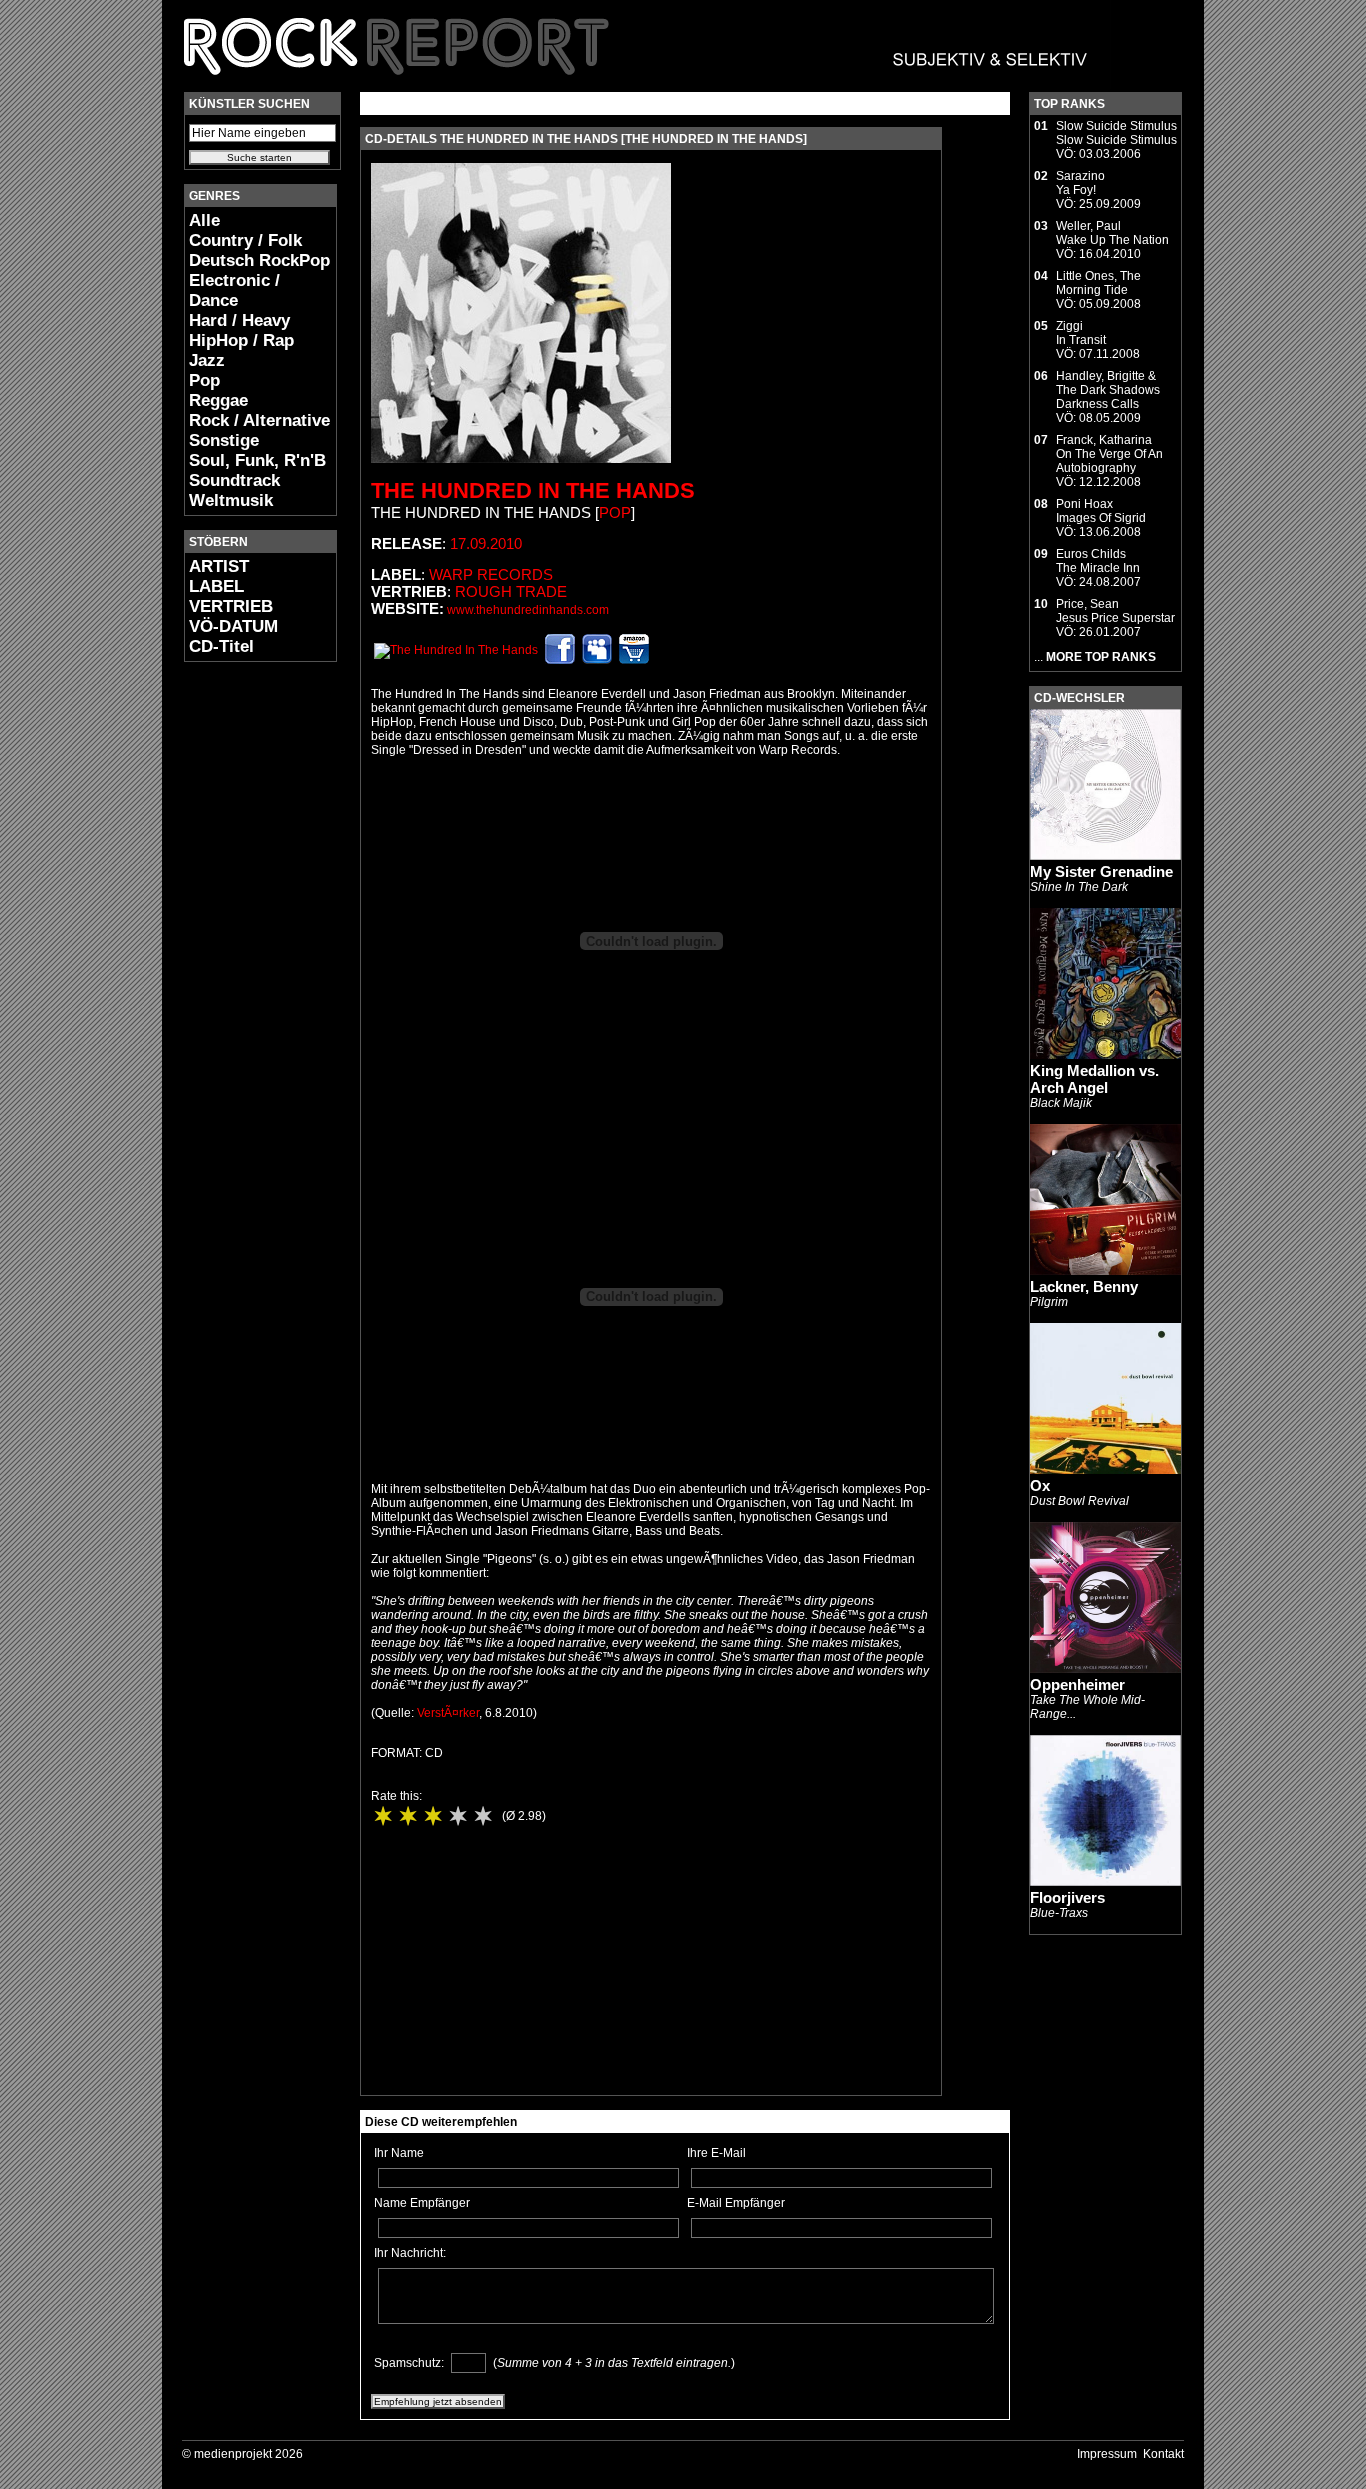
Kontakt (1163, 2454)
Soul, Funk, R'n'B (257, 460)
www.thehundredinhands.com (528, 610)
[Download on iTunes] (456, 650)
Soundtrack (234, 480)
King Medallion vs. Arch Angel (1094, 1079)
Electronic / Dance (234, 290)
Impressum (1107, 2454)
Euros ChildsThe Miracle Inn (1098, 561)
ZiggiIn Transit (1081, 333)
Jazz (207, 360)
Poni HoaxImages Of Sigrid (1101, 511)
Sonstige (224, 440)
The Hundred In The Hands (533, 490)
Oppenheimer (1077, 1684)
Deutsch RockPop (259, 260)
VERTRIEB (231, 606)
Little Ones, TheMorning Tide (1098, 283)
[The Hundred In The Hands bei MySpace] (597, 660)
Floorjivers (1067, 1897)
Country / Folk (245, 240)
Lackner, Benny (1084, 1286)
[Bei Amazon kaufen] (634, 660)
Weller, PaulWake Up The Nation (1112, 233)
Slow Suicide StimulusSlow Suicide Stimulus (1116, 133)
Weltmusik (231, 500)
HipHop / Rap (241, 340)
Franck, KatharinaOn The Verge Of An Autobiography (1109, 454)
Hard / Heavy (239, 320)
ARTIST (219, 566)
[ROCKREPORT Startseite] (636, 85)
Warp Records (491, 574)
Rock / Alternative (259, 420)
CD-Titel (221, 646)
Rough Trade (511, 591)
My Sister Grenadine (1101, 871)
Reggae (218, 400)
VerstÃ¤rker (448, 1713)
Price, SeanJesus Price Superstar (1115, 611)
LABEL (216, 586)
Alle (204, 220)
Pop (204, 380)
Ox (1040, 1485)
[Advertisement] (244, 976)
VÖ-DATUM (233, 626)
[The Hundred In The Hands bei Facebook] (560, 660)
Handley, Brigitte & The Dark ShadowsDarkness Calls (1108, 390)
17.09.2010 (486, 543)
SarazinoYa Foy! (1080, 183)
